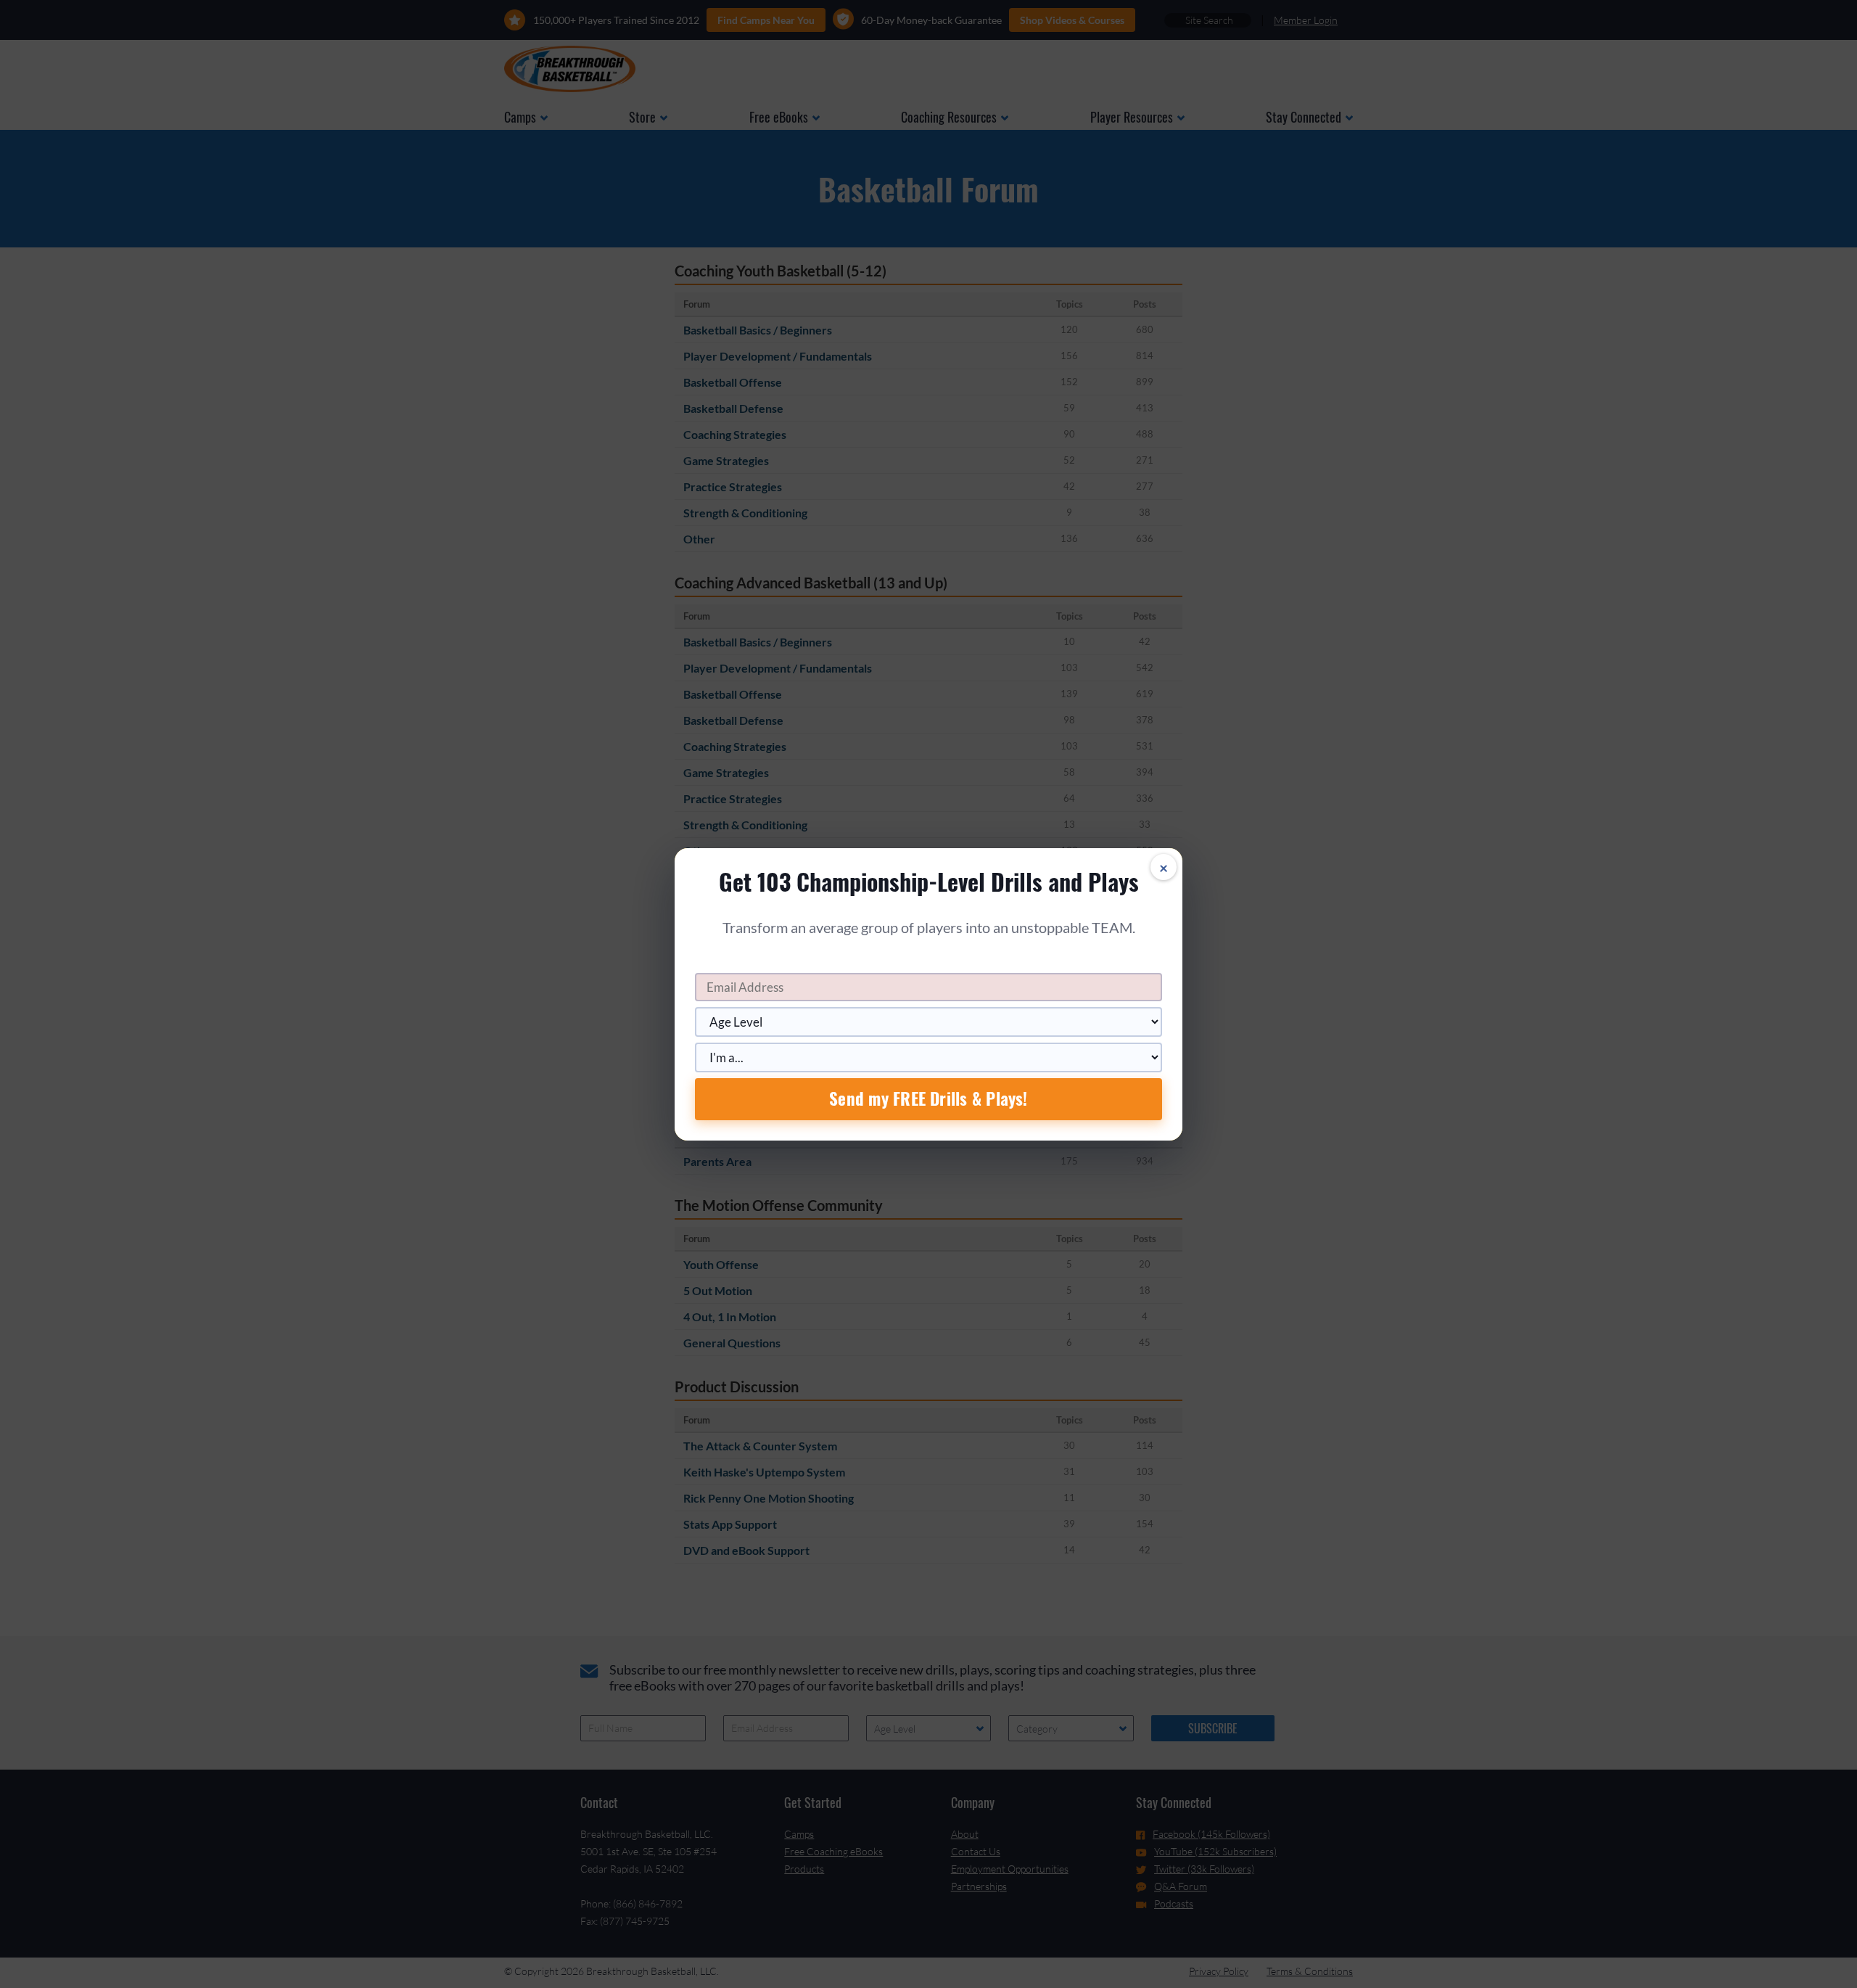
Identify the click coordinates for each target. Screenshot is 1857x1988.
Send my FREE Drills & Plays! (928, 1098)
